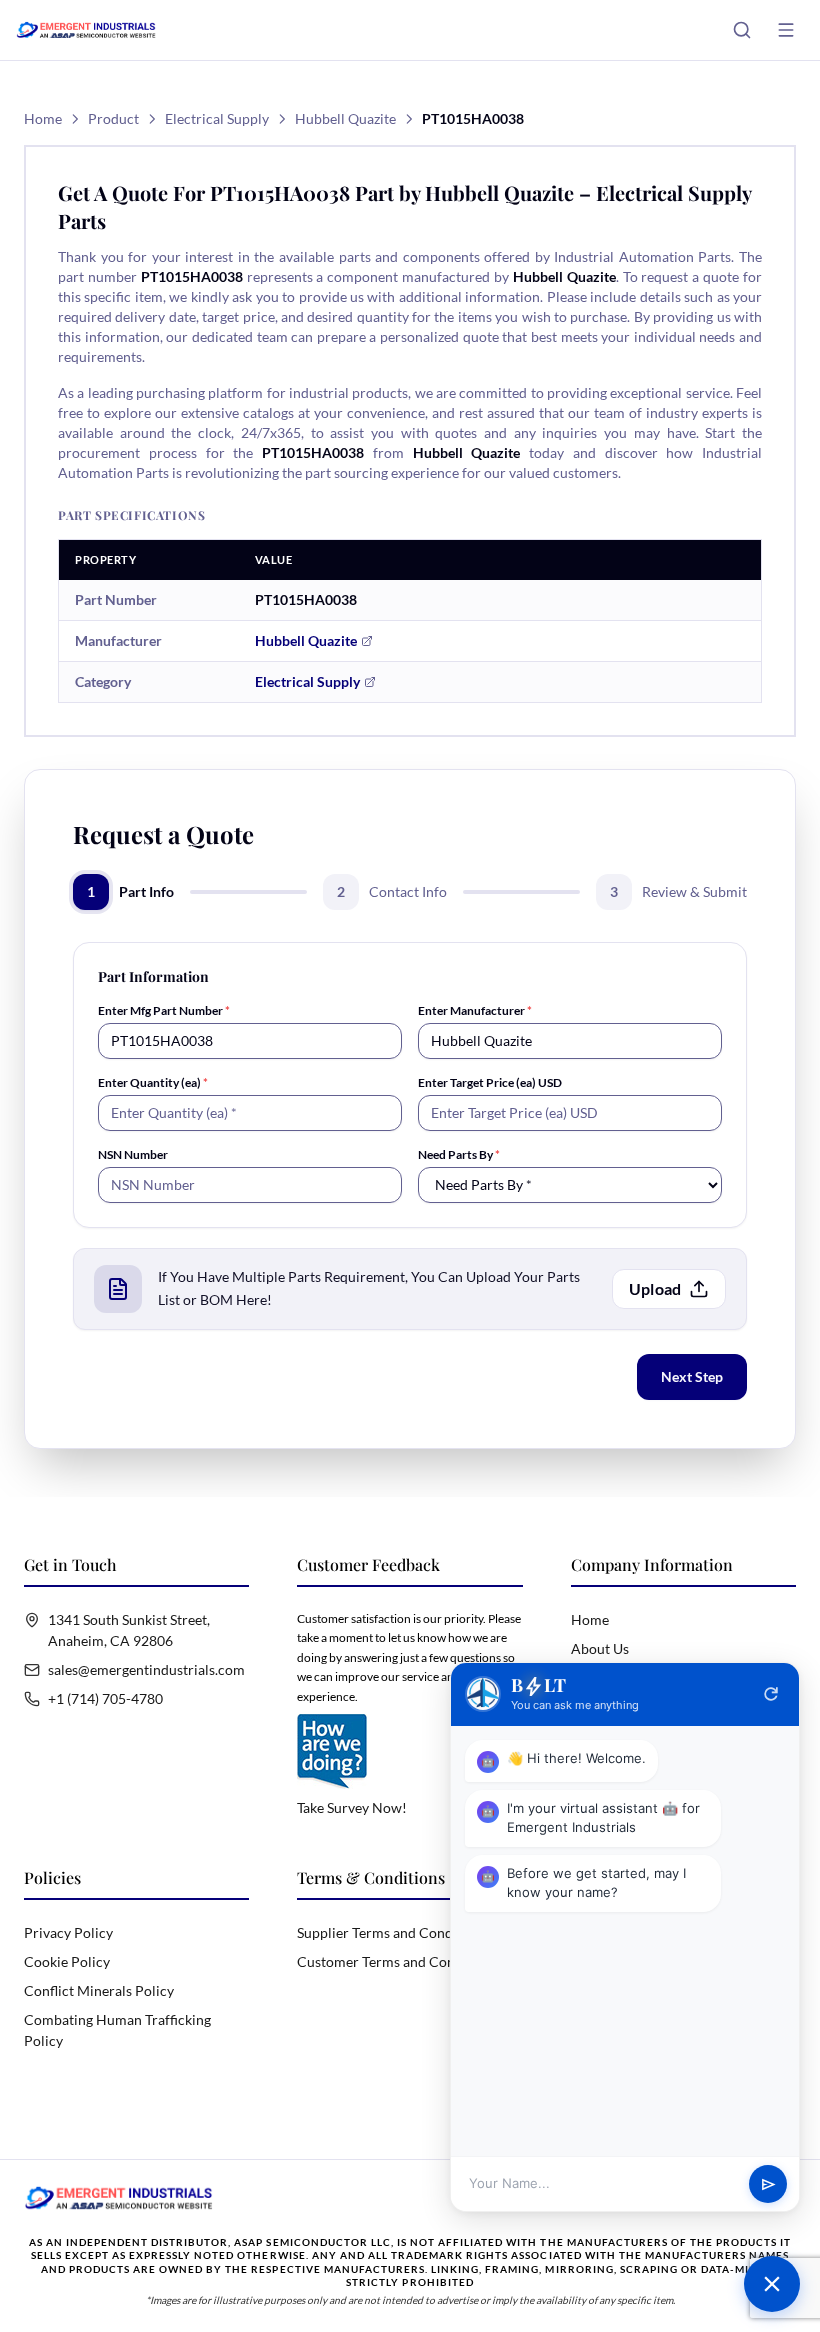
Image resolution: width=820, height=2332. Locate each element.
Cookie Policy (67, 1961)
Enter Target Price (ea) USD (490, 1082)
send (768, 2184)
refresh (771, 1694)
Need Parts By (459, 1154)
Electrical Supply (217, 118)
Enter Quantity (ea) (153, 1082)
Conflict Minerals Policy (99, 1990)
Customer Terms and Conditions (397, 1961)
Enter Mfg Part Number (164, 1010)
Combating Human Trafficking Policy (117, 2030)
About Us (600, 1648)
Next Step (692, 1376)
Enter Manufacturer (475, 1010)
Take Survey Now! (352, 1807)
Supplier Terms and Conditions (392, 1932)
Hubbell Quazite (345, 118)
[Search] (742, 30)
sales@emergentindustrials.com (146, 1669)
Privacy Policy (68, 1932)
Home (43, 118)
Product (113, 118)
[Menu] (786, 30)
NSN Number (133, 1154)
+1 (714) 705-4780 (105, 1698)
